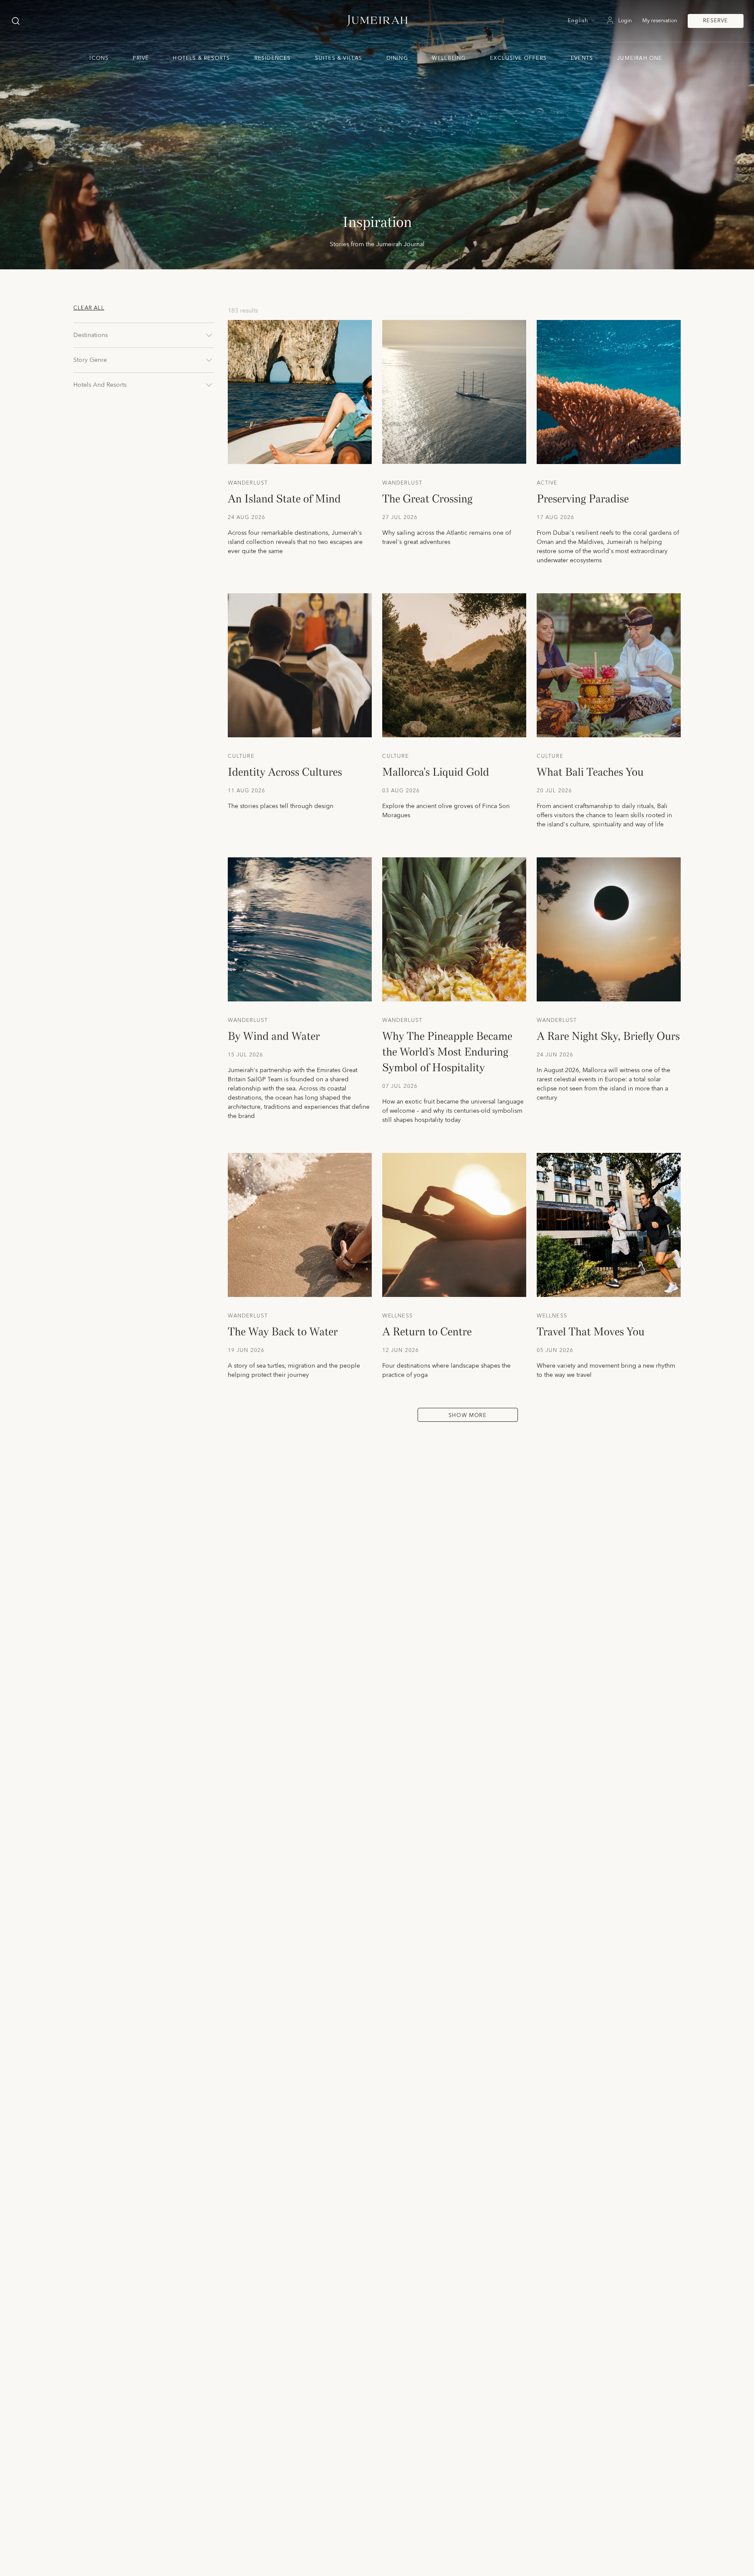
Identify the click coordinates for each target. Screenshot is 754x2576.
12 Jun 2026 (401, 1351)
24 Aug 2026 (247, 518)
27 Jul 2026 (400, 518)
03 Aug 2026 (401, 791)
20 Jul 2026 (555, 791)
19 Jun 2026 (246, 1351)
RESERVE (715, 21)
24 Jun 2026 (555, 1055)
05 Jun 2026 (555, 1351)
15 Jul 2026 (246, 1055)
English (578, 21)
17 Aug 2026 (556, 518)
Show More (468, 1415)
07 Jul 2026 (400, 1087)
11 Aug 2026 (247, 791)
